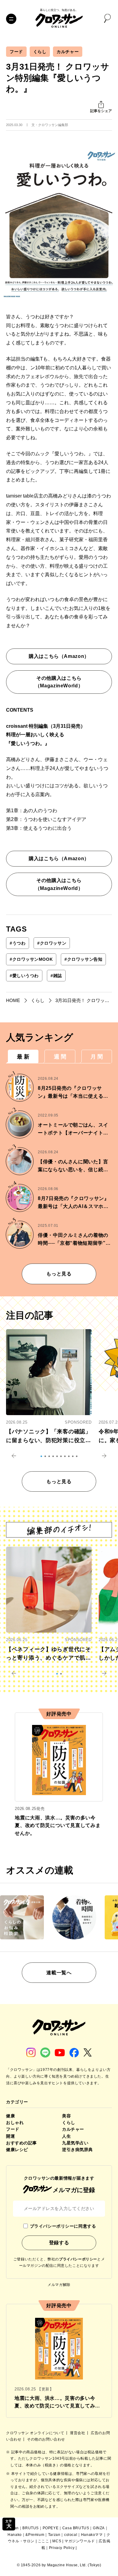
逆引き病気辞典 (77, 2150)
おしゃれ (15, 2123)
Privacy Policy (62, 2548)
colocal (71, 2535)
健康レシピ (17, 2150)
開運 (10, 2136)
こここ (44, 2541)
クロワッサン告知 (83, 959)
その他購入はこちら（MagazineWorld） (59, 682)
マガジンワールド (80, 2541)
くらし (40, 52)
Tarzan (54, 2535)
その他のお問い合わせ (46, 2439)
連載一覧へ (59, 1973)
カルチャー (68, 52)
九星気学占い (75, 2143)
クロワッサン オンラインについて (36, 2433)
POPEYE (51, 2528)
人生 (66, 2136)
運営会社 (78, 2433)
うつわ (18, 943)
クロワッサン (52, 943)
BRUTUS (31, 2528)
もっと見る (59, 1274)
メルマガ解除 (59, 2285)
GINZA (99, 2528)
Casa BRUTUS (76, 2528)
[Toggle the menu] (11, 19)
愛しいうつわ (24, 976)
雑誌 (56, 976)
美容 (66, 2116)
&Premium (35, 2535)
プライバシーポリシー (78, 2259)
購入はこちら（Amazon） (59, 656)
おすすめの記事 (21, 2143)
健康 (10, 2116)
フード (16, 52)
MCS (57, 2541)
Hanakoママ (92, 2535)
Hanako (15, 2535)
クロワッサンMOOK (31, 959)
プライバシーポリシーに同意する (63, 2226)
